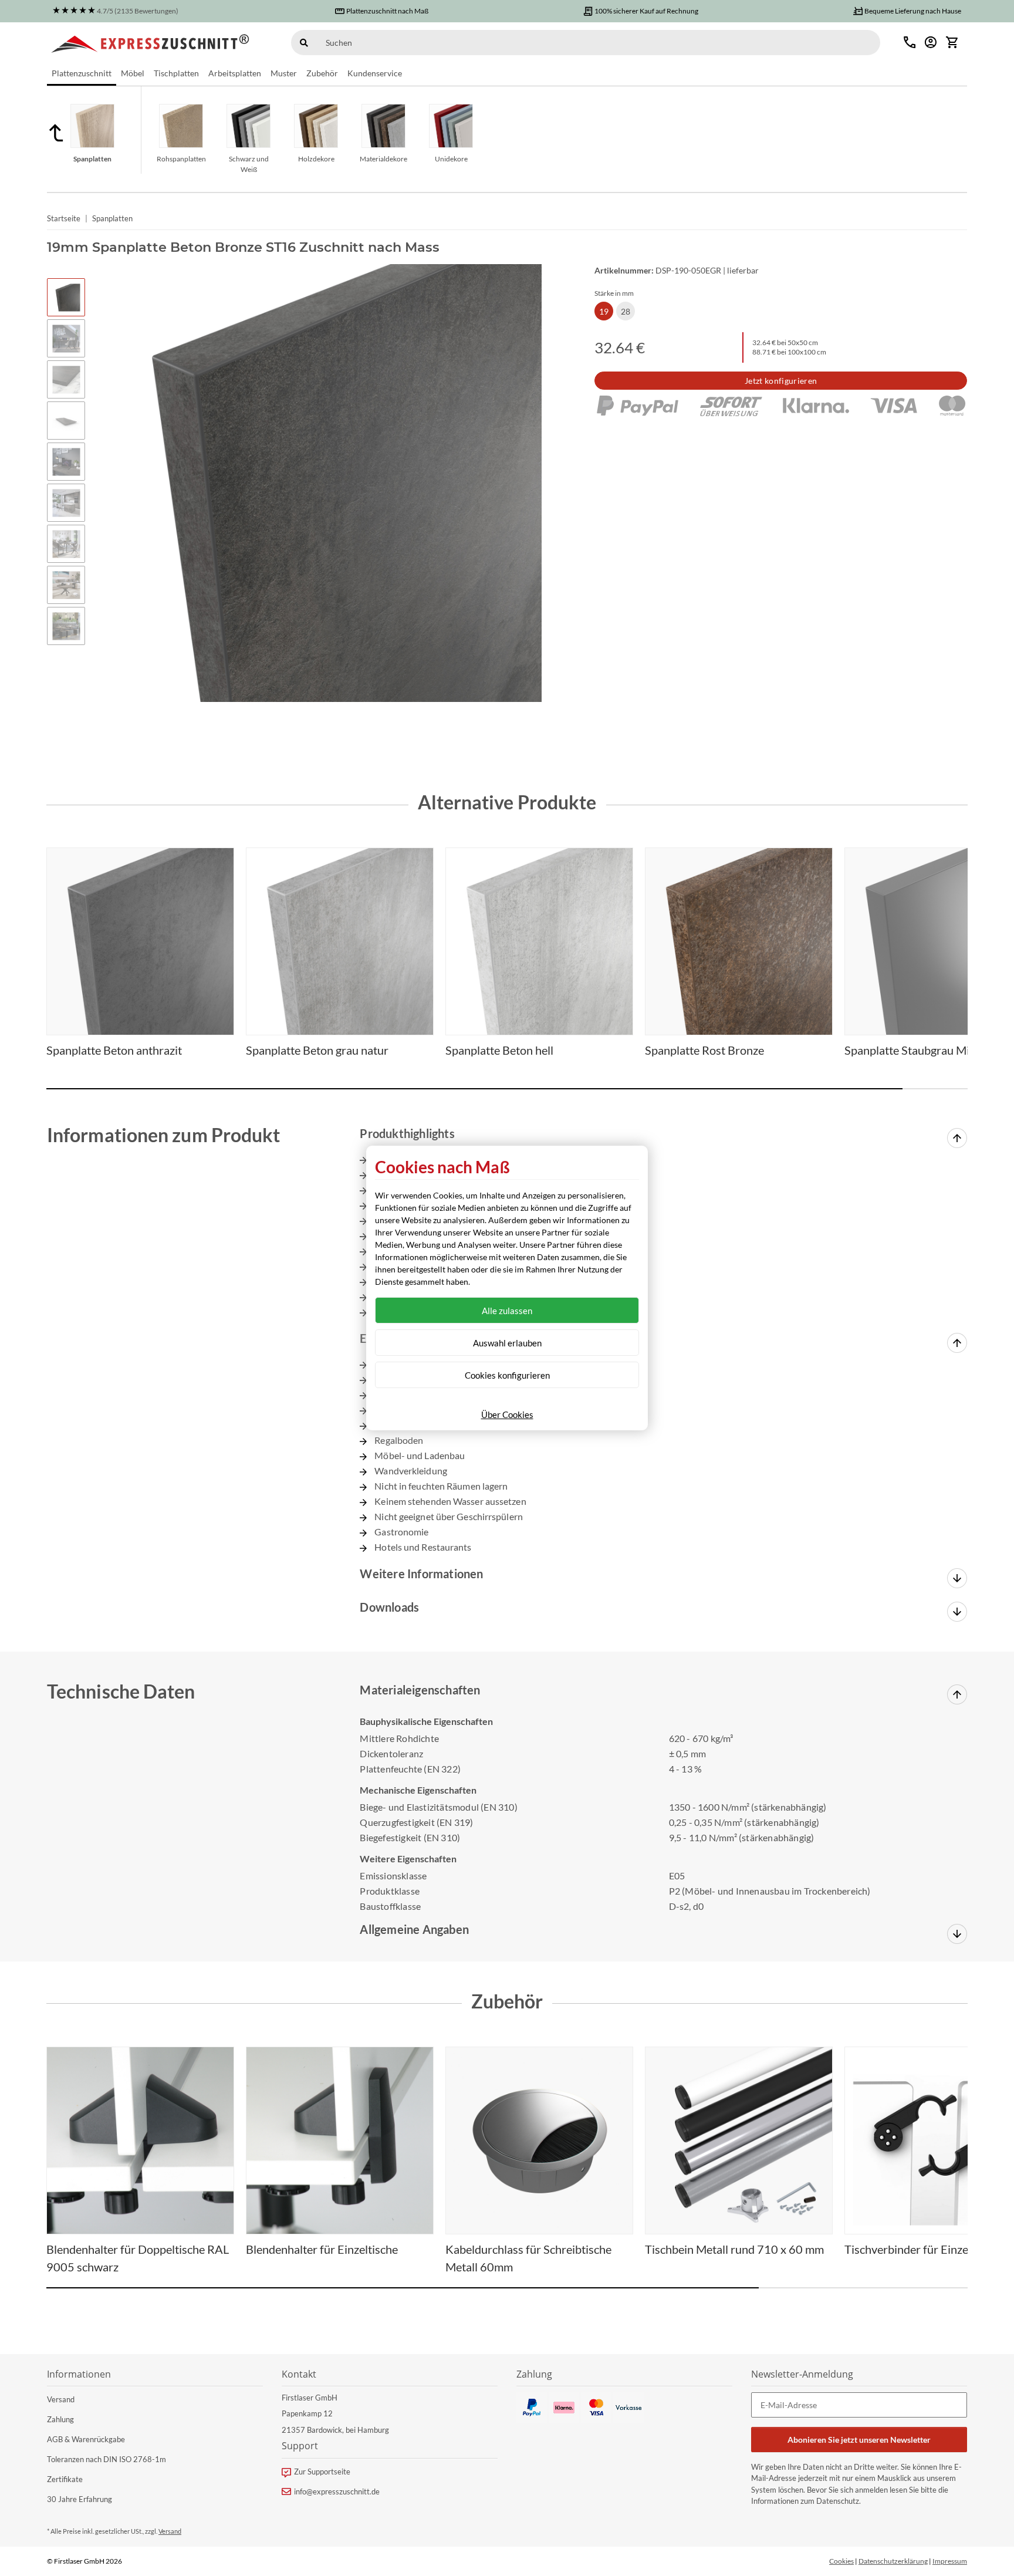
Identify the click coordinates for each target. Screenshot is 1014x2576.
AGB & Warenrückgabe (86, 2439)
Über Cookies (507, 1414)
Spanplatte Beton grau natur (317, 1050)
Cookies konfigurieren (507, 1375)
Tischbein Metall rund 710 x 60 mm (734, 2249)
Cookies (841, 2561)
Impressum (950, 2561)
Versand (61, 2399)
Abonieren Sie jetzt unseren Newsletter (859, 2440)
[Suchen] (304, 43)
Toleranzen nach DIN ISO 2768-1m (107, 2459)
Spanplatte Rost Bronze (704, 1050)
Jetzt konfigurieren (781, 381)
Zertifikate (65, 2479)
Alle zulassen (507, 1311)
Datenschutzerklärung (893, 2561)
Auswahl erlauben (507, 1343)
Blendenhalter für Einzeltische (322, 2249)
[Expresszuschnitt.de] (151, 42)
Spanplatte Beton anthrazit (114, 1050)
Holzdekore (316, 159)
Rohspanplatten (181, 159)
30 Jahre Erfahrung (80, 2499)
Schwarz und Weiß (249, 164)
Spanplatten (92, 159)
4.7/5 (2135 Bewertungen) (138, 11)
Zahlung (60, 2419)
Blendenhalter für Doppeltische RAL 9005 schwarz (138, 2258)
